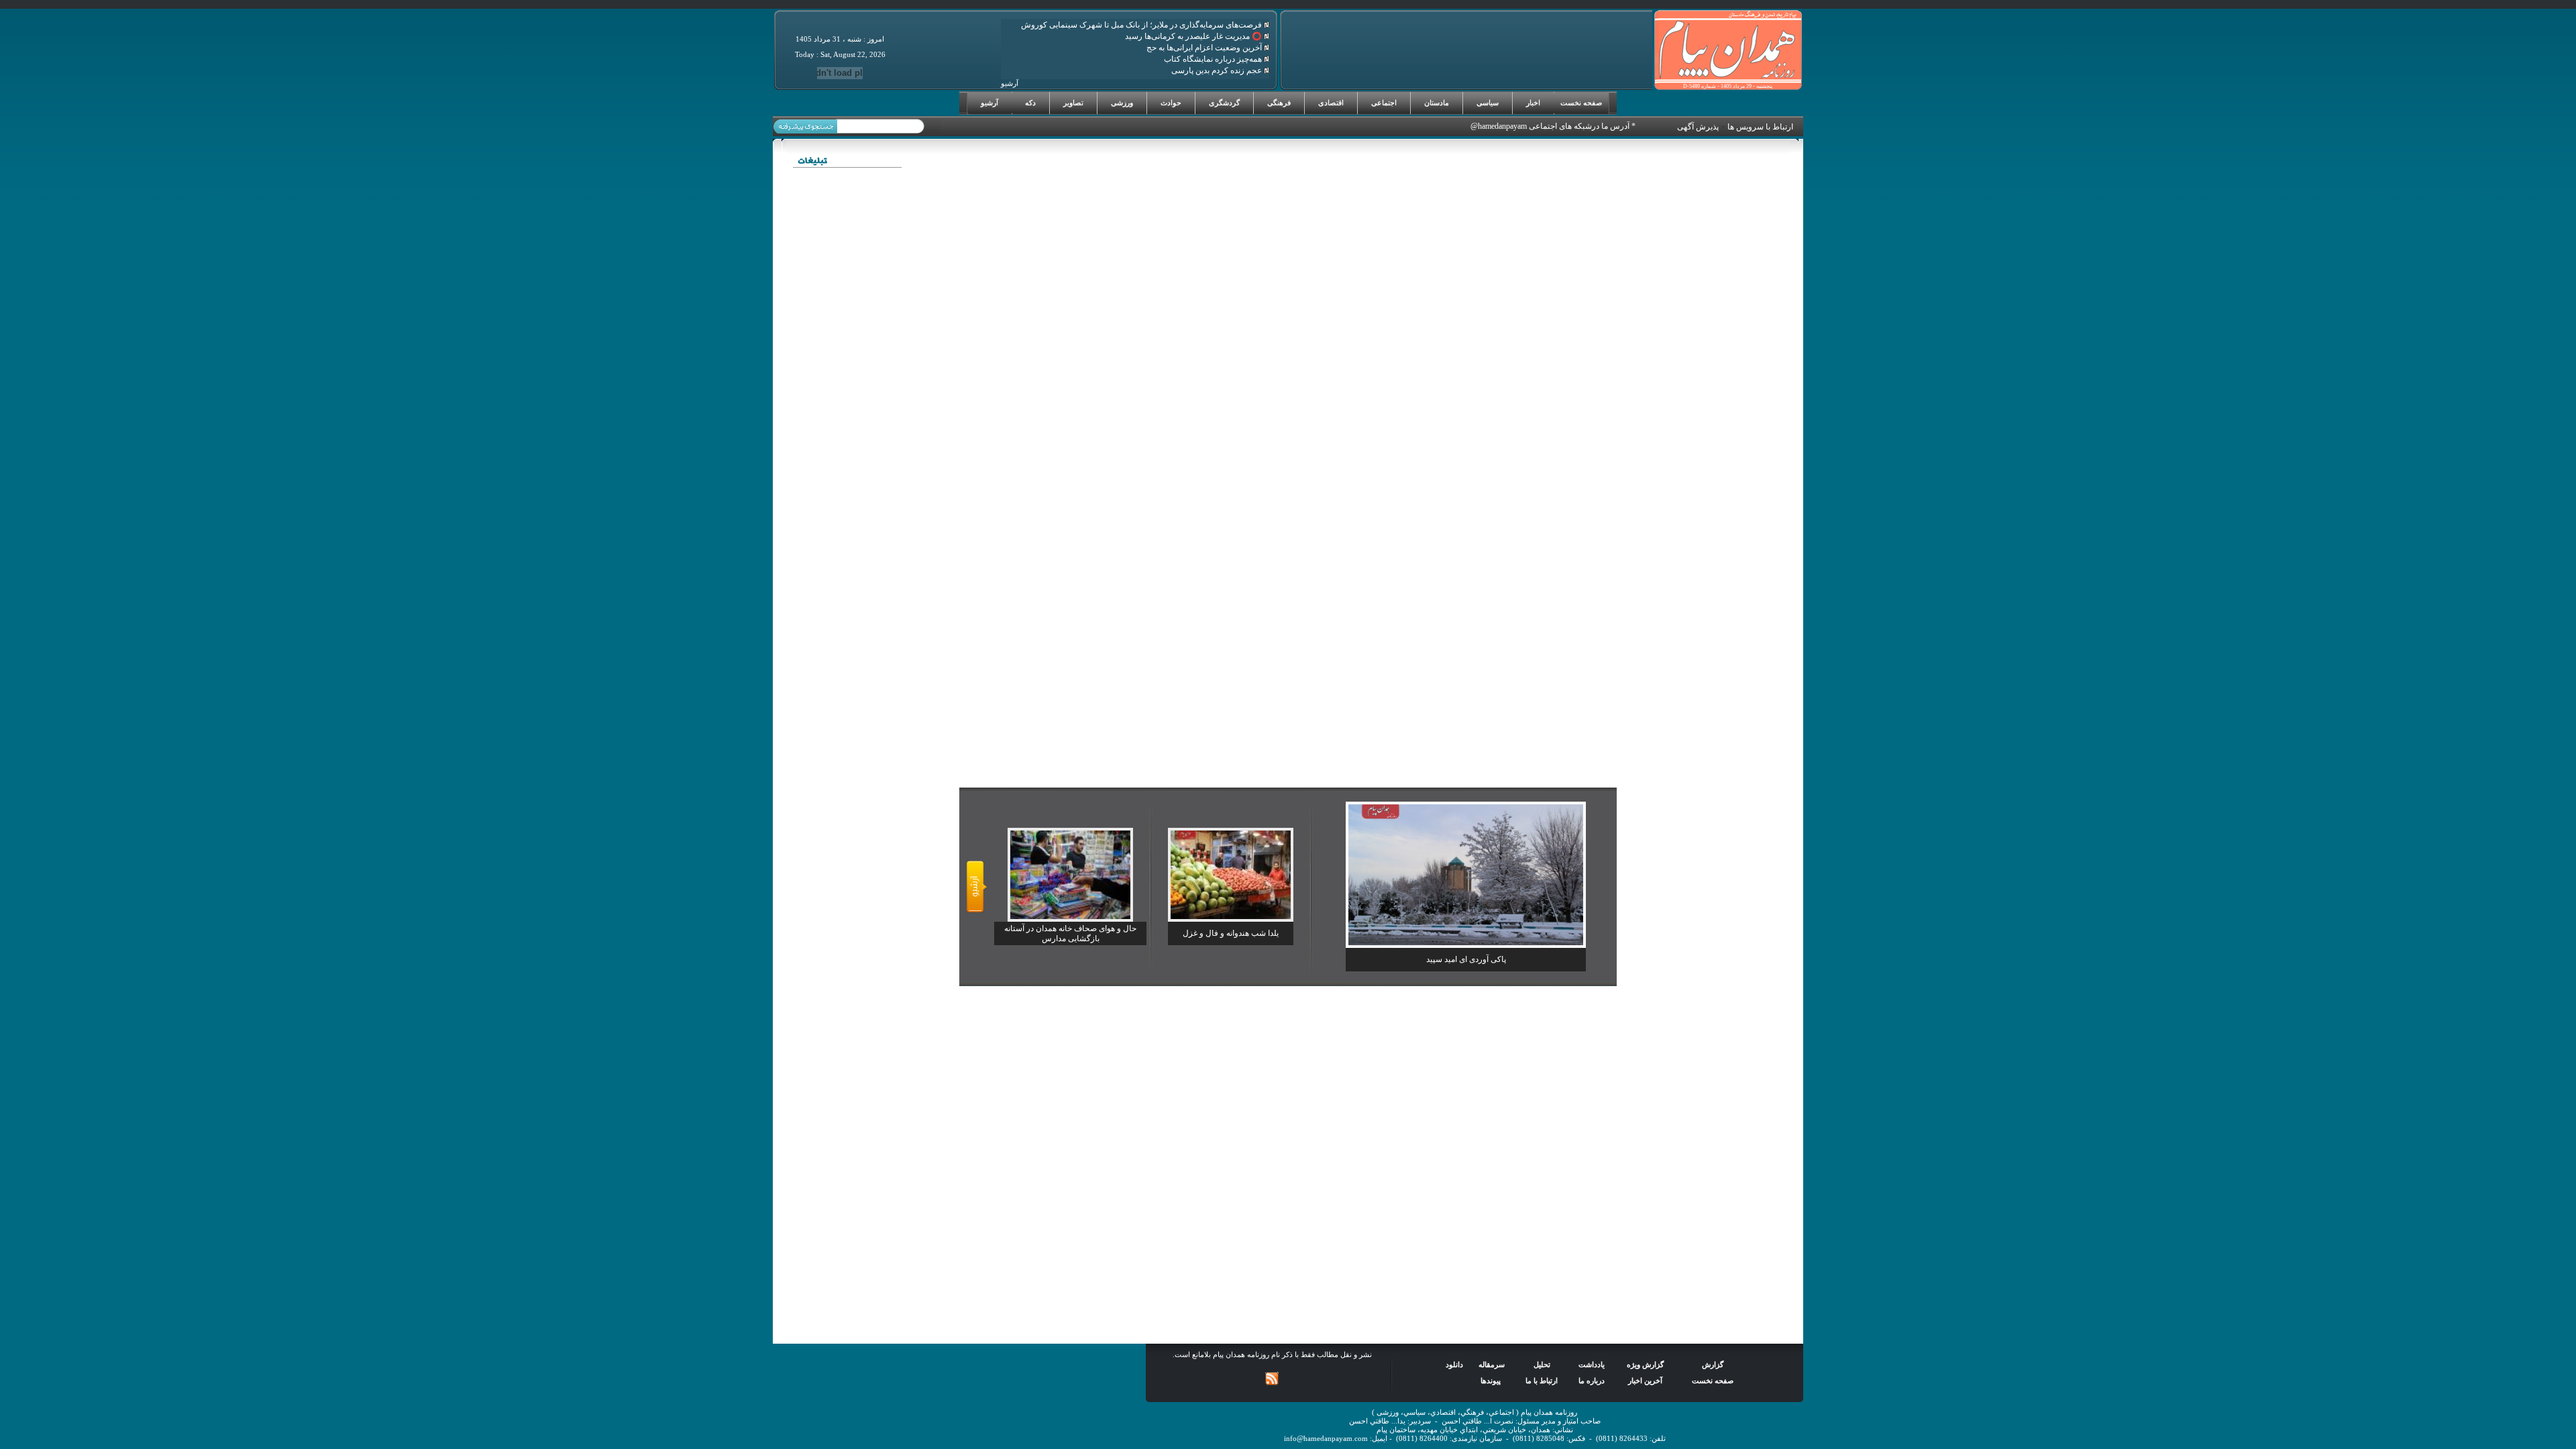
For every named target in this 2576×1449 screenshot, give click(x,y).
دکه (1030, 103)
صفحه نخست (1581, 103)
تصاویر (1073, 103)
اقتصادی (1331, 103)
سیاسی (1488, 103)
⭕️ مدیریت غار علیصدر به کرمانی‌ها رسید (1194, 36)
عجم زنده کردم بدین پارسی (1218, 70)
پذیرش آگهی (1698, 127)
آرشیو (989, 103)
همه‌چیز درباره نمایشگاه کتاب (1214, 59)
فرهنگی (1279, 103)
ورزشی (1122, 103)
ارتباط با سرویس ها (1760, 127)
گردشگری (1224, 103)
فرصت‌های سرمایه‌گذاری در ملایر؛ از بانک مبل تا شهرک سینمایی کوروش (1142, 25)
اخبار (1533, 103)
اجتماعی (1384, 103)
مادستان (1437, 103)
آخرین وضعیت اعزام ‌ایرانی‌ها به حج (1205, 48)
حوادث (1171, 103)
